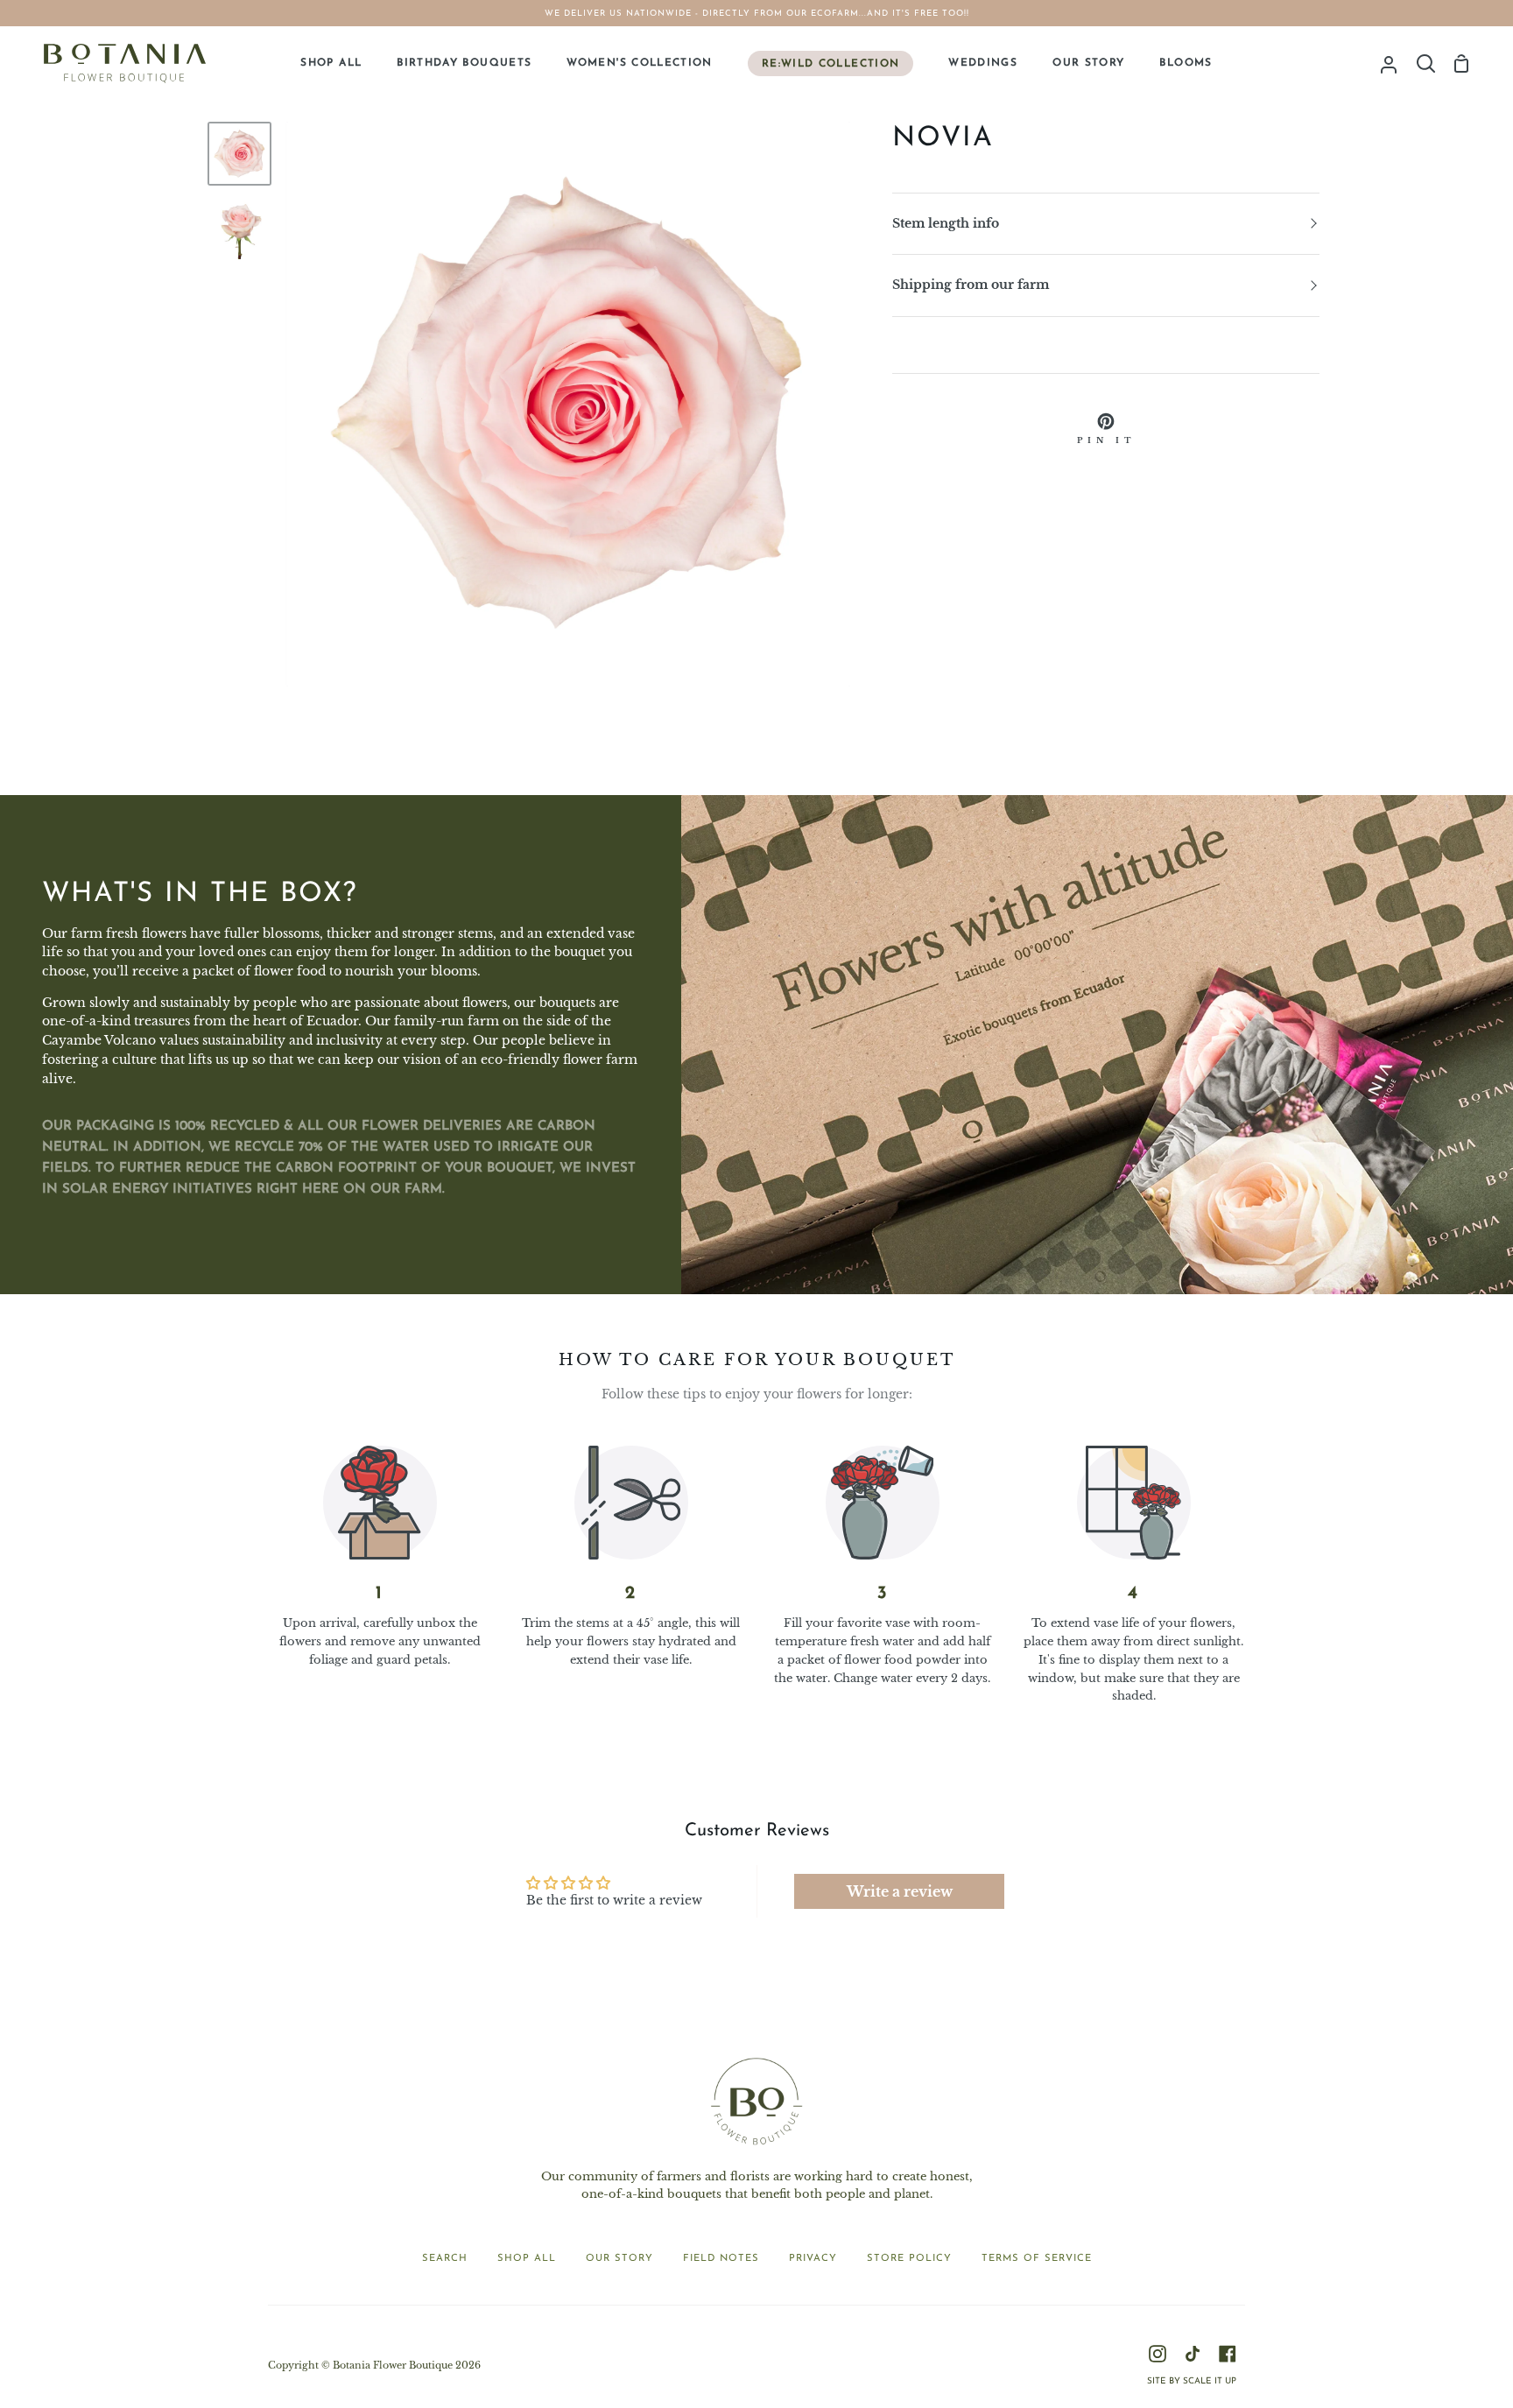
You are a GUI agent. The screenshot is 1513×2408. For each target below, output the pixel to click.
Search (445, 2259)
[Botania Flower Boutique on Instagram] (1158, 2354)
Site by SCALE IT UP (1192, 2381)
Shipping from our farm (971, 285)
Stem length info (946, 224)
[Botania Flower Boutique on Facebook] (1228, 2354)
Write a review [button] (900, 1891)
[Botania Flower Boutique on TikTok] (1193, 2354)
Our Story (619, 2259)
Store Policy (909, 2259)
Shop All (527, 2259)
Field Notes (721, 2259)
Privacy (813, 2259)
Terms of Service (1037, 2259)
